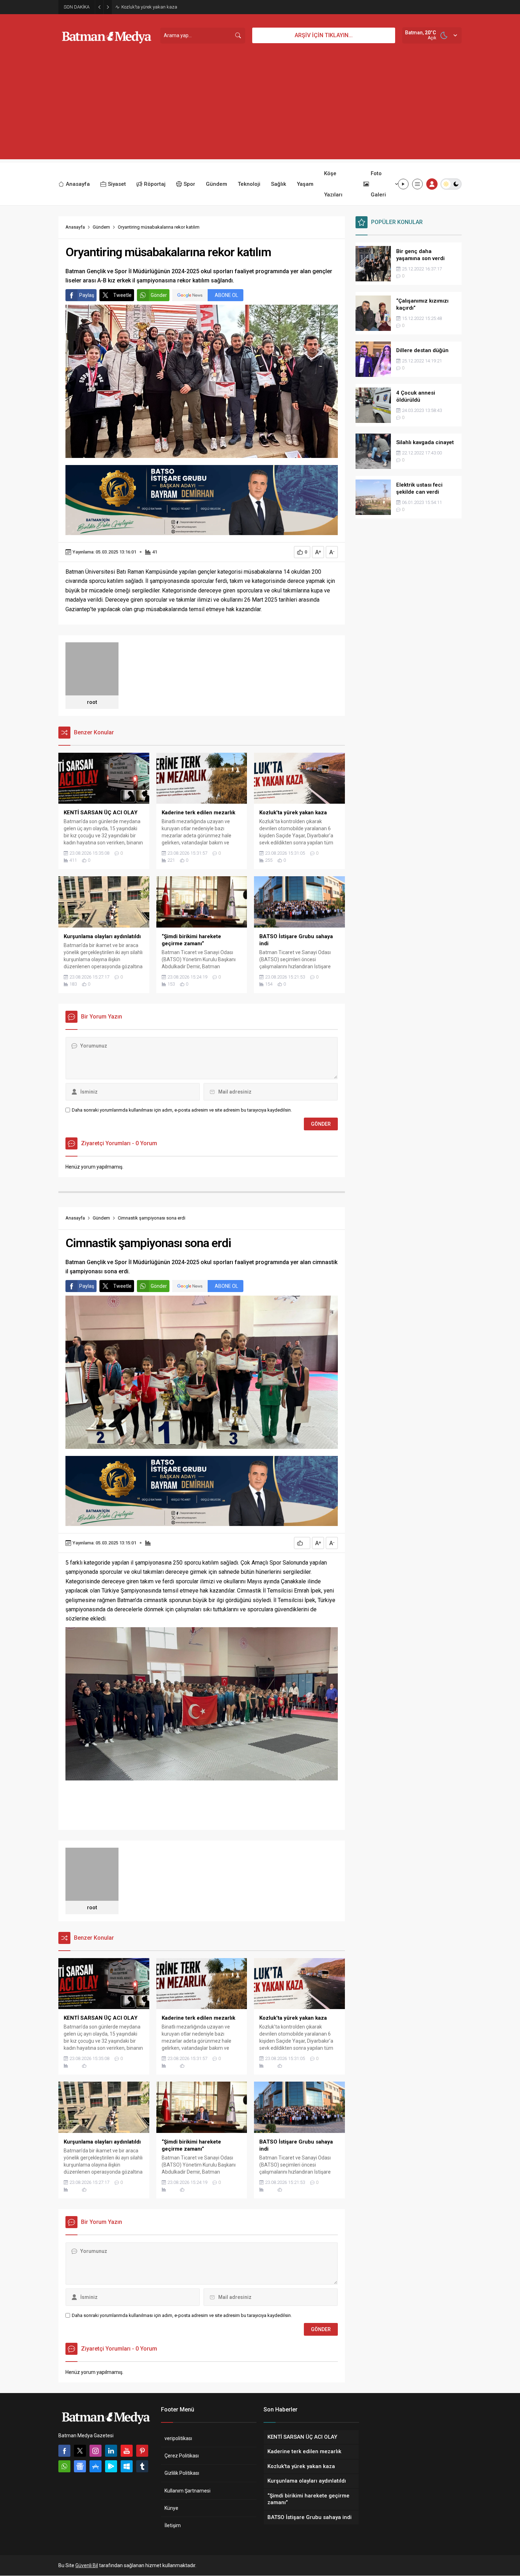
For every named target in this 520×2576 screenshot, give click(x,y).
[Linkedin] (111, 2451)
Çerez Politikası (182, 2456)
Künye (171, 2508)
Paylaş (87, 295)
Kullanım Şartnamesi (187, 2491)
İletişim (173, 2525)
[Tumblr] (142, 2466)
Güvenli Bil (87, 2565)
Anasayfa (75, 227)
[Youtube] (127, 2451)
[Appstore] (96, 2466)
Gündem (101, 227)
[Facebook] (64, 2451)
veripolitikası (178, 2438)
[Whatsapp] (64, 2466)
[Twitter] (80, 2451)
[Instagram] (96, 2451)
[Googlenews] (80, 2466)
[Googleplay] (111, 2466)
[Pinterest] (142, 2451)
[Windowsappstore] (127, 2466)
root (92, 702)
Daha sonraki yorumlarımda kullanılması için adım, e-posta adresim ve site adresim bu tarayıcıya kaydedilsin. (182, 1110)
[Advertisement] (260, 110)
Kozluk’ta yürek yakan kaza (149, 7)
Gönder (159, 295)
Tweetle (122, 295)
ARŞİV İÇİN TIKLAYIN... (324, 35)
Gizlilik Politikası (182, 2473)
